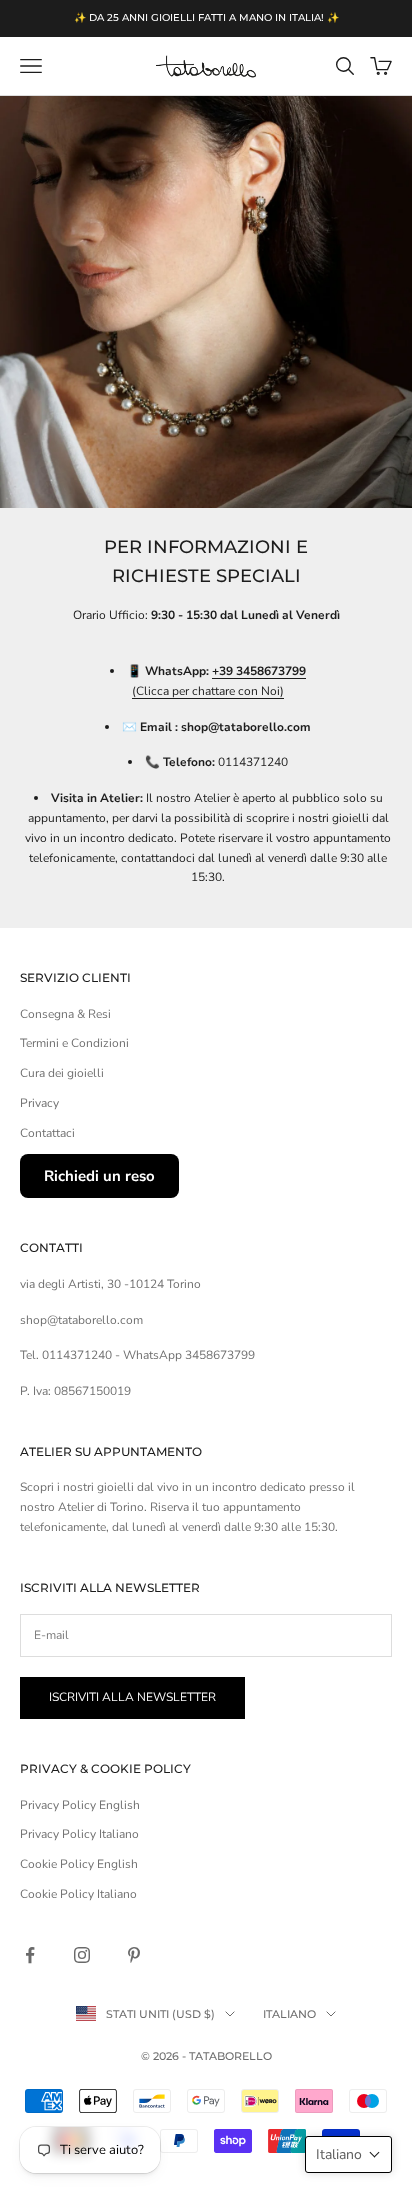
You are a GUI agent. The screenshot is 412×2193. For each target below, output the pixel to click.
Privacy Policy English (80, 1805)
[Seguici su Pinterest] (134, 1955)
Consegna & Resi (65, 1014)
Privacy (39, 1103)
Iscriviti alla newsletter (132, 1697)
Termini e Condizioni (74, 1043)
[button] (348, 2154)
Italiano (289, 2014)
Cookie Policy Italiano (78, 1894)
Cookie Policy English (79, 1864)
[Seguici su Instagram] (82, 1955)
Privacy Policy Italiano (79, 1834)
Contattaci (47, 1133)
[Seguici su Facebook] (30, 1955)
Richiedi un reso (99, 1176)
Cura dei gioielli (62, 1073)
